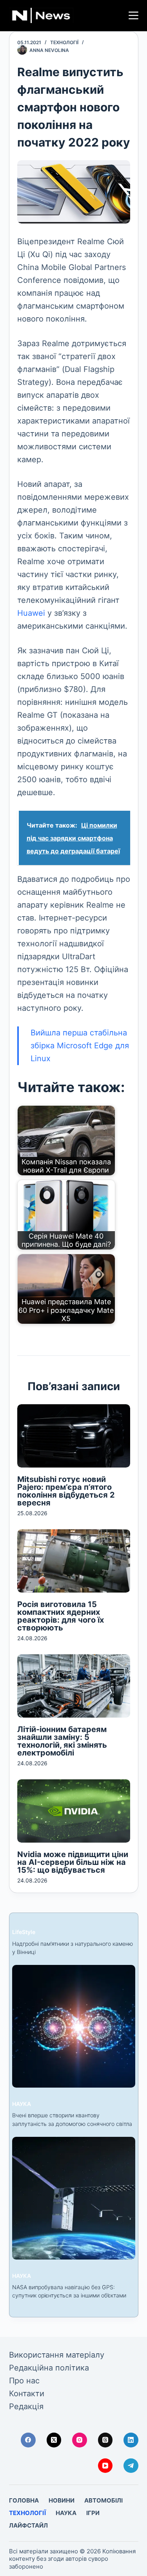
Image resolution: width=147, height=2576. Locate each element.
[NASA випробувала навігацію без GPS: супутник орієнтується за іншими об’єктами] (74, 2198)
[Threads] (105, 2440)
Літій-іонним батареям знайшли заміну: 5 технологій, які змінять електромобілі (62, 1741)
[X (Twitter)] (54, 2440)
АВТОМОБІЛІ (103, 2500)
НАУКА (22, 2104)
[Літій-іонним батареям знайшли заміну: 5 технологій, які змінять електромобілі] (74, 1686)
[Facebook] (28, 2440)
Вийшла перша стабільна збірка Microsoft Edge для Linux (80, 1046)
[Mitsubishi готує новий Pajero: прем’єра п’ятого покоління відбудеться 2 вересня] (74, 1436)
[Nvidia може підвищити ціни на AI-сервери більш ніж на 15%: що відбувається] (74, 1811)
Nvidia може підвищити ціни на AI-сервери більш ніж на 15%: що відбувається (73, 1862)
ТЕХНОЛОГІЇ (64, 42)
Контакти (27, 2394)
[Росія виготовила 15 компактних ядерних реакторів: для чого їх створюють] (74, 1561)
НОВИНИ (62, 2500)
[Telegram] (131, 2466)
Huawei (31, 613)
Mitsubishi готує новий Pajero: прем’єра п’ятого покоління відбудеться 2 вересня (66, 1491)
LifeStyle (24, 1932)
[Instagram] (80, 2440)
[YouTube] (105, 2466)
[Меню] (133, 15)
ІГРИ (93, 2513)
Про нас (24, 2381)
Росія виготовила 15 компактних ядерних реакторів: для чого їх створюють (61, 1616)
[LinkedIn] (131, 2440)
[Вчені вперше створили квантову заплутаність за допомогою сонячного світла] (74, 2026)
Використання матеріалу (57, 2355)
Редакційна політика (49, 2368)
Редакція (26, 2406)
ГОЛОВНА (24, 2500)
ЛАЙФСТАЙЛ (28, 2525)
